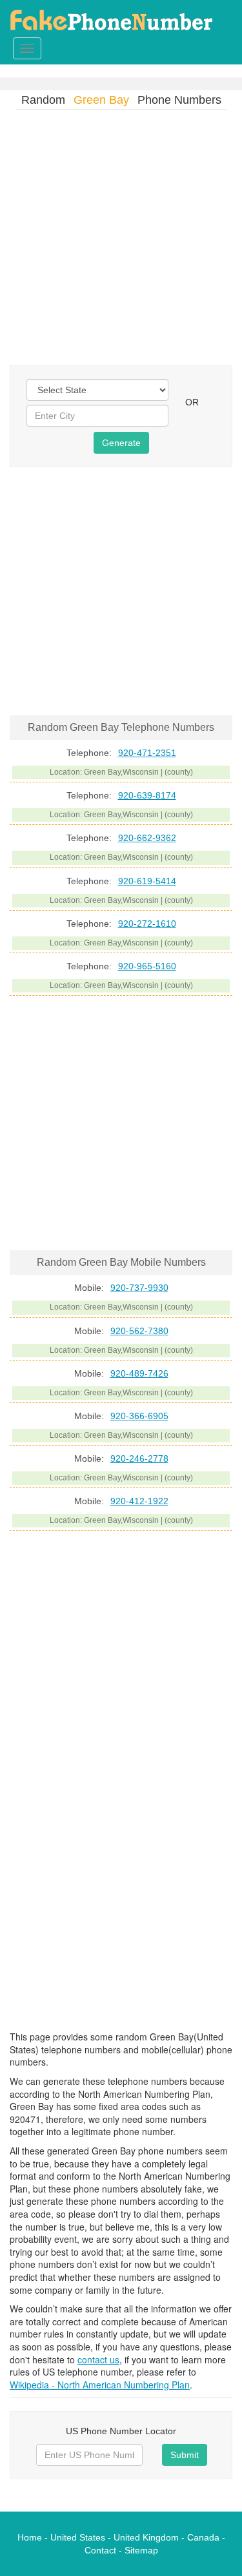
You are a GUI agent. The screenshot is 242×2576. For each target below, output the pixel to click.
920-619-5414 (147, 881)
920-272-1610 (147, 924)
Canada (203, 2537)
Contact (100, 2550)
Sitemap (141, 2550)
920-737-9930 (139, 1288)
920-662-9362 (147, 838)
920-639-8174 (147, 795)
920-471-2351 (147, 753)
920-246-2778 (139, 1458)
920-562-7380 (139, 1331)
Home (30, 2537)
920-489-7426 (139, 1373)
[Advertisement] (121, 241)
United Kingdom (146, 2537)
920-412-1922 (139, 1501)
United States (78, 2537)
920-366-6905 (139, 1416)
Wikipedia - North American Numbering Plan (100, 2385)
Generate (121, 443)
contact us (98, 2359)
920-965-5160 (147, 966)
